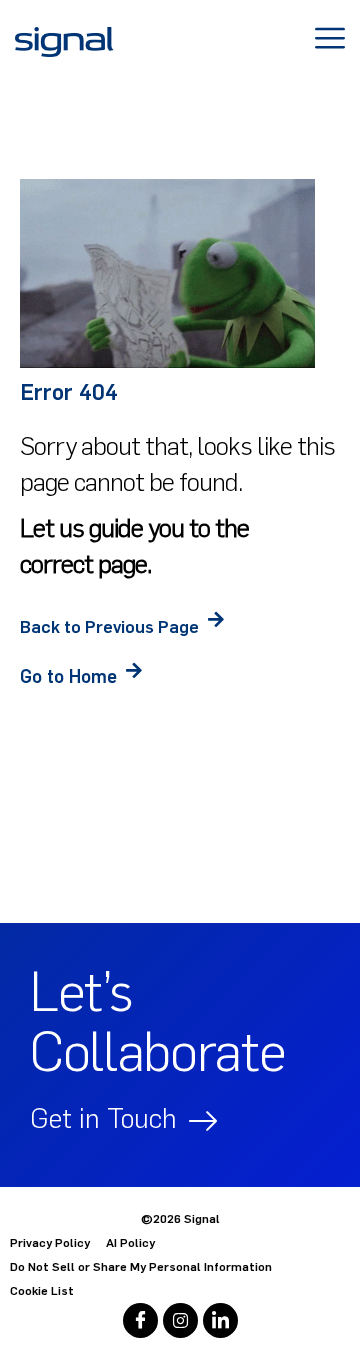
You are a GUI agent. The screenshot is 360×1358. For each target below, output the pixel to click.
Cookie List (42, 1291)
